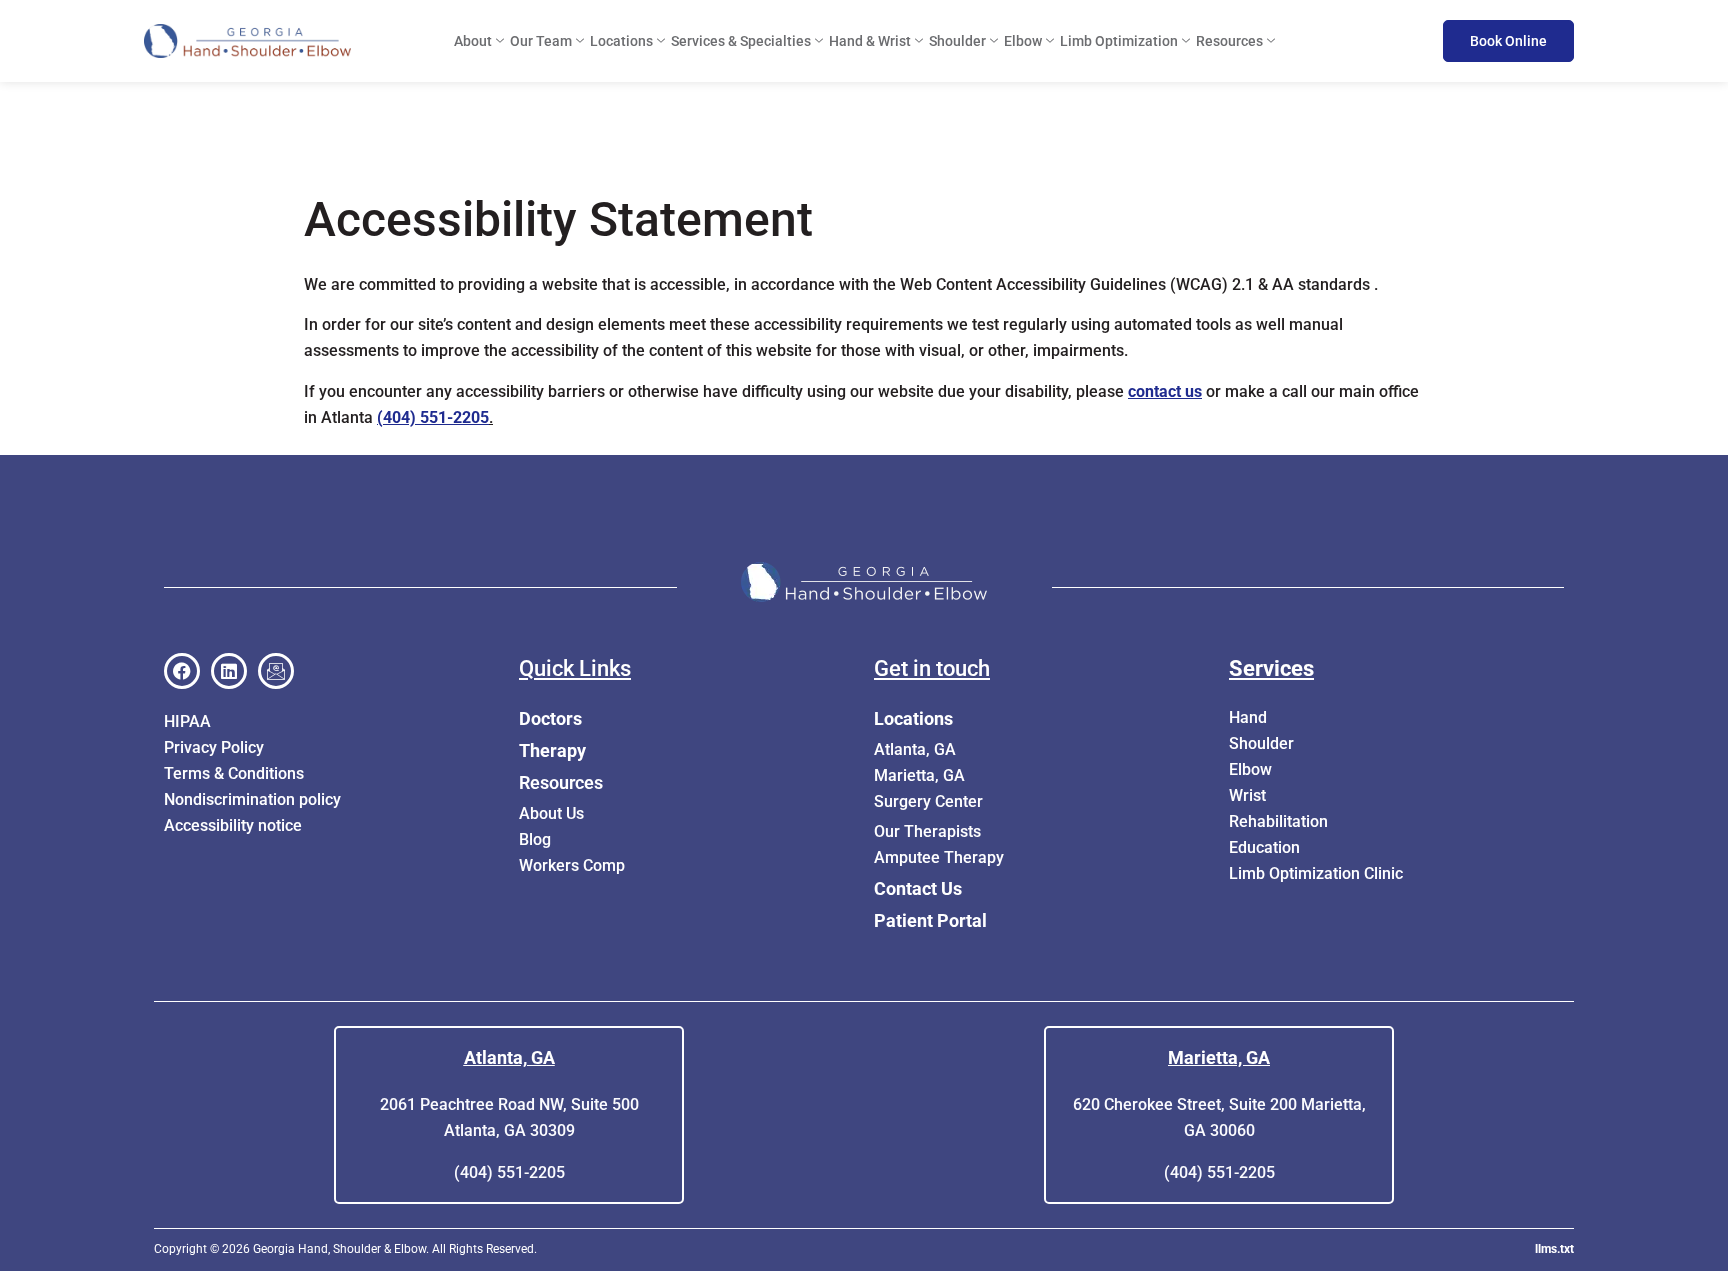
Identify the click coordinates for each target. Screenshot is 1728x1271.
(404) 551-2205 (433, 417)
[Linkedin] (229, 671)
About (473, 41)
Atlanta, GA (509, 1057)
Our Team (541, 41)
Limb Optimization (1119, 41)
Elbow (1023, 41)
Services (1271, 668)
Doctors (550, 718)
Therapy (552, 750)
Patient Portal (930, 920)
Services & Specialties (741, 41)
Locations (621, 41)
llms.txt (1554, 1249)
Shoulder (957, 41)
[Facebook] (182, 671)
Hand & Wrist (870, 41)
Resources (1229, 41)
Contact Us (918, 888)
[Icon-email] (276, 671)
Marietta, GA (1219, 1057)
